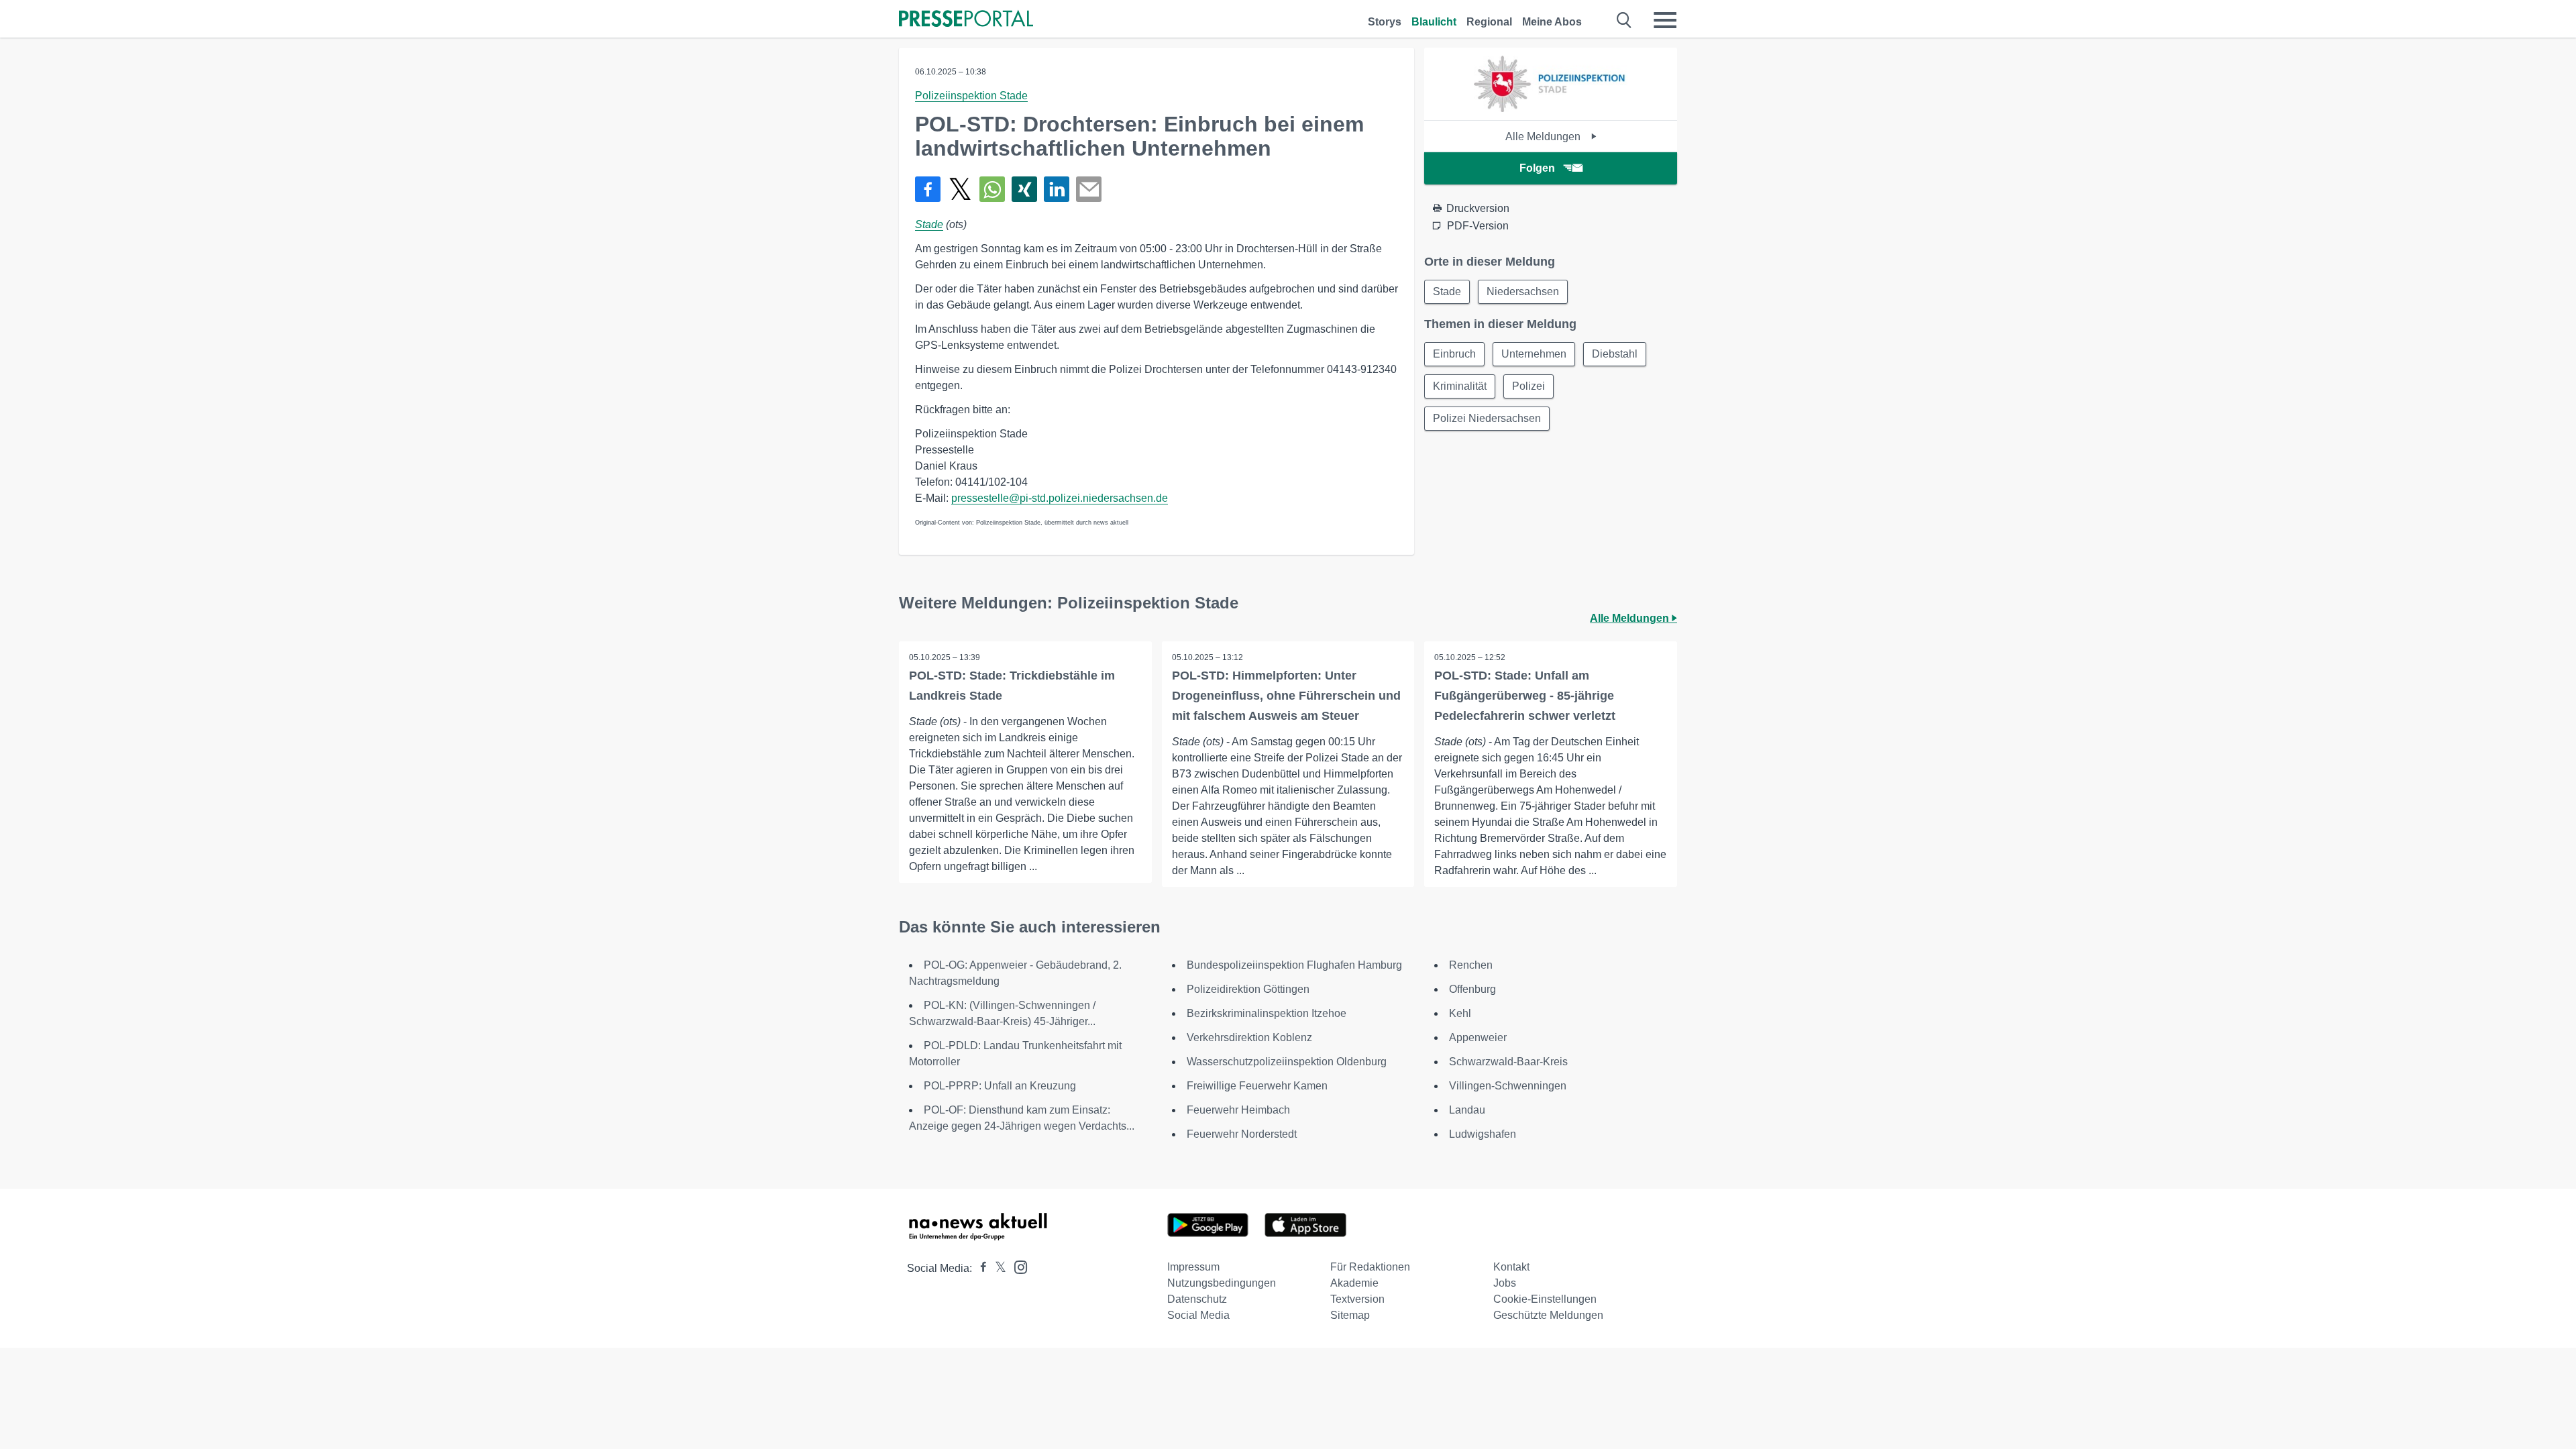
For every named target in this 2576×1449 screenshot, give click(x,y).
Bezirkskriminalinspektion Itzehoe (1267, 1013)
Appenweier (1478, 1037)
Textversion (1357, 1299)
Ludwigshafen (1483, 1134)
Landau (1467, 1110)
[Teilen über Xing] (1024, 189)
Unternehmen (1534, 354)
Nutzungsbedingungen (1222, 1283)
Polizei (1528, 386)
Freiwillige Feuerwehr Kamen (1257, 1086)
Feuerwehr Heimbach (1238, 1110)
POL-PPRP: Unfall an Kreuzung (1000, 1086)
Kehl (1460, 1013)
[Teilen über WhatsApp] (992, 189)
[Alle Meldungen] (1550, 108)
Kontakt (1511, 1267)
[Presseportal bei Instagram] (1017, 1266)
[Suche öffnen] (1624, 20)
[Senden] (1089, 189)
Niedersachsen (1523, 291)
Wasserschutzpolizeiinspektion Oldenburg (1287, 1062)
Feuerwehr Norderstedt (1242, 1134)
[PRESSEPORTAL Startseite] (966, 20)
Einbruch (1454, 354)
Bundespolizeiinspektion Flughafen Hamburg (1294, 965)
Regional (1489, 22)
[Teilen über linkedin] (1057, 189)
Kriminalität (1460, 386)
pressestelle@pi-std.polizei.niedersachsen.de (1060, 498)
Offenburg (1472, 989)
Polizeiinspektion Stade (971, 96)
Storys (1385, 22)
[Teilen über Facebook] (928, 189)
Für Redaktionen (1370, 1267)
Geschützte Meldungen (1548, 1315)
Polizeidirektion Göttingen (1248, 989)
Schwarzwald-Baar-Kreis (1508, 1062)
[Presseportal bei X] (997, 1268)
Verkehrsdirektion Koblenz (1249, 1037)
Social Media (1198, 1315)
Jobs (1505, 1283)
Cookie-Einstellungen (1545, 1299)
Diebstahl (1615, 354)
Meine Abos (1552, 22)
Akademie (1354, 1283)
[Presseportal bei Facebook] (979, 1268)
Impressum (1193, 1267)
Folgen (1537, 168)
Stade (929, 224)
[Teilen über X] (960, 189)
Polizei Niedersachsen (1487, 418)
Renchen (1471, 965)
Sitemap (1350, 1315)
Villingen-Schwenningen (1508, 1086)
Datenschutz (1197, 1299)
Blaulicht (1434, 22)
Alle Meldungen (1544, 137)
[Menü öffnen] (1665, 20)
